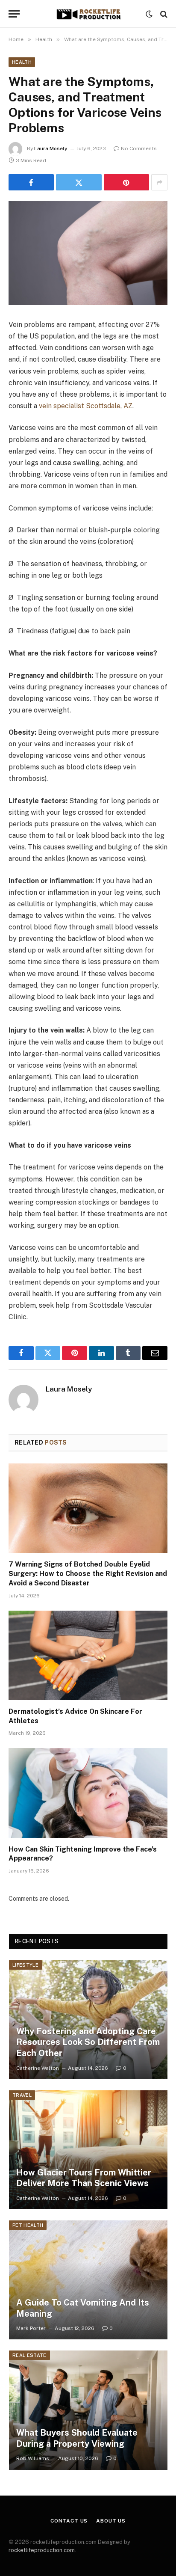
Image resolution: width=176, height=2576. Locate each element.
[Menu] (14, 14)
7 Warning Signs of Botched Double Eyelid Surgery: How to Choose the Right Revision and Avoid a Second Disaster (88, 1574)
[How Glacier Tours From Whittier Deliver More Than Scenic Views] (88, 2150)
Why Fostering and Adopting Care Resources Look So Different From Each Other (88, 2042)
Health (22, 62)
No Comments (139, 148)
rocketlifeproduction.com (42, 2550)
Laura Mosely (51, 148)
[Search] (163, 14)
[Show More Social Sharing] (159, 182)
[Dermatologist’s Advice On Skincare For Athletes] (88, 1655)
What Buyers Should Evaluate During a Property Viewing (77, 2438)
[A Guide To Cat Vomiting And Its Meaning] (88, 2280)
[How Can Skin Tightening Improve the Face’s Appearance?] (88, 1793)
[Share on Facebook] (31, 182)
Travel (22, 2095)
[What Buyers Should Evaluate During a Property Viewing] (88, 2410)
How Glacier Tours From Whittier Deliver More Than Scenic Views (84, 2178)
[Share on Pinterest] (126, 182)
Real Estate (29, 2355)
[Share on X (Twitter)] (79, 182)
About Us (111, 2521)
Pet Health (28, 2225)
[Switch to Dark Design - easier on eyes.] (149, 14)
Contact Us (69, 2521)
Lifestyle (25, 1965)
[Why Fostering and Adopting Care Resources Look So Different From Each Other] (88, 2020)
